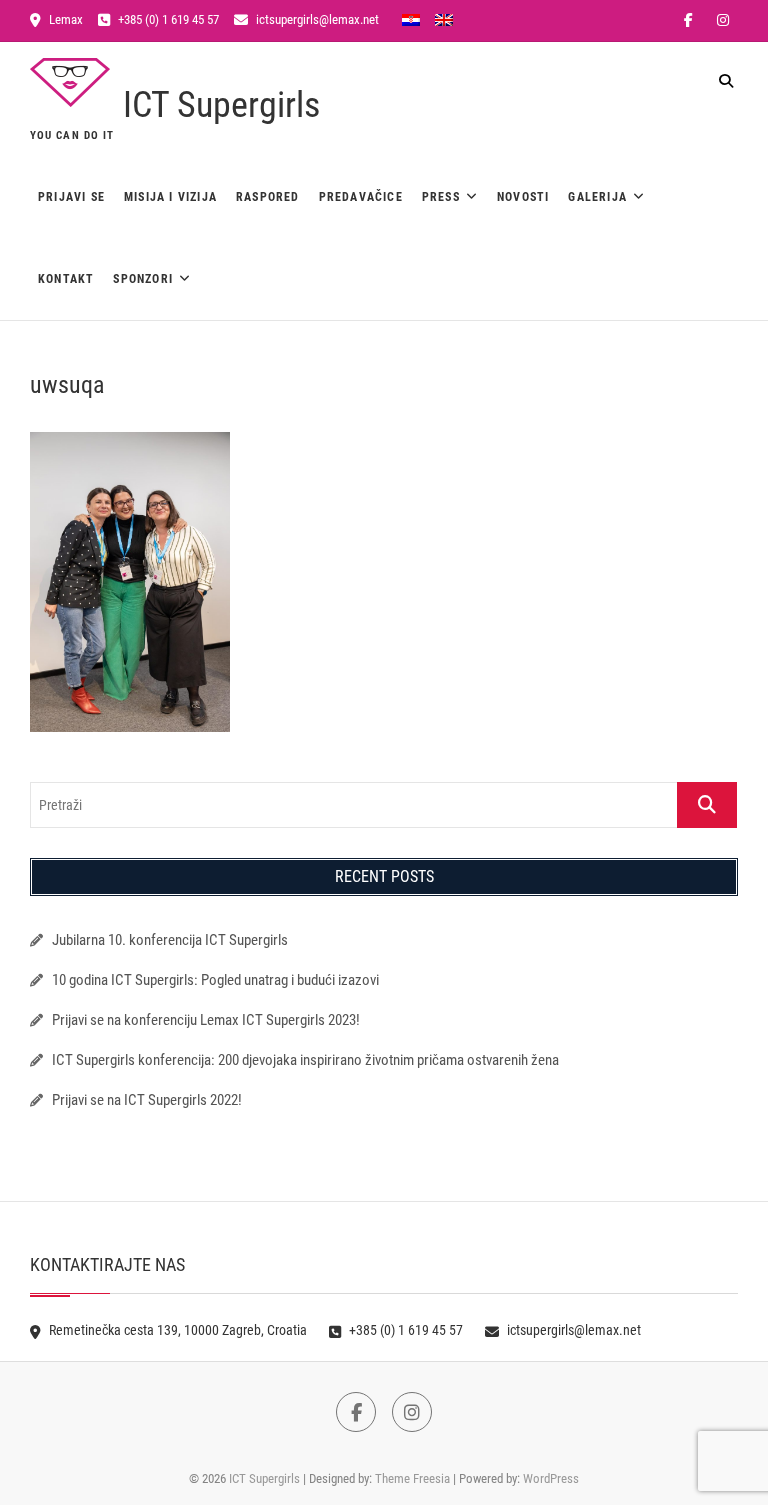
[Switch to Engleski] (444, 19)
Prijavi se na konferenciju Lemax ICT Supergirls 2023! (206, 1020)
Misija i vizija (170, 197)
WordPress (551, 1478)
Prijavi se (71, 197)
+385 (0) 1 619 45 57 (167, 19)
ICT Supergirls (221, 105)
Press (441, 197)
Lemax (64, 19)
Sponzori (143, 279)
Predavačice (361, 197)
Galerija (597, 197)
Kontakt (66, 279)
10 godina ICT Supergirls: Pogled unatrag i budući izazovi (215, 980)
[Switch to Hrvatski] (411, 19)
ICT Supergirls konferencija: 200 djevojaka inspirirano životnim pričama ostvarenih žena (305, 1060)
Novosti (523, 197)
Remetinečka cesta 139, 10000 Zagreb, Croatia (176, 1330)
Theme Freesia (412, 1478)
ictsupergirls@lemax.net (316, 19)
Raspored (268, 197)
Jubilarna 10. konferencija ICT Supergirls (171, 940)
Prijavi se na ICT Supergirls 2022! (147, 1100)
